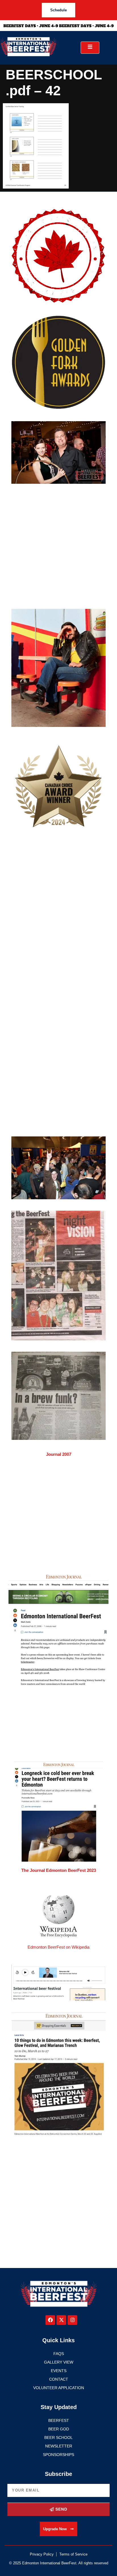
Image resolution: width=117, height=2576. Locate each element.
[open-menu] (90, 48)
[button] (58, 2529)
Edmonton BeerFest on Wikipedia (58, 1947)
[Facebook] (50, 2320)
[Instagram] (72, 2320)
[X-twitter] (61, 2320)
